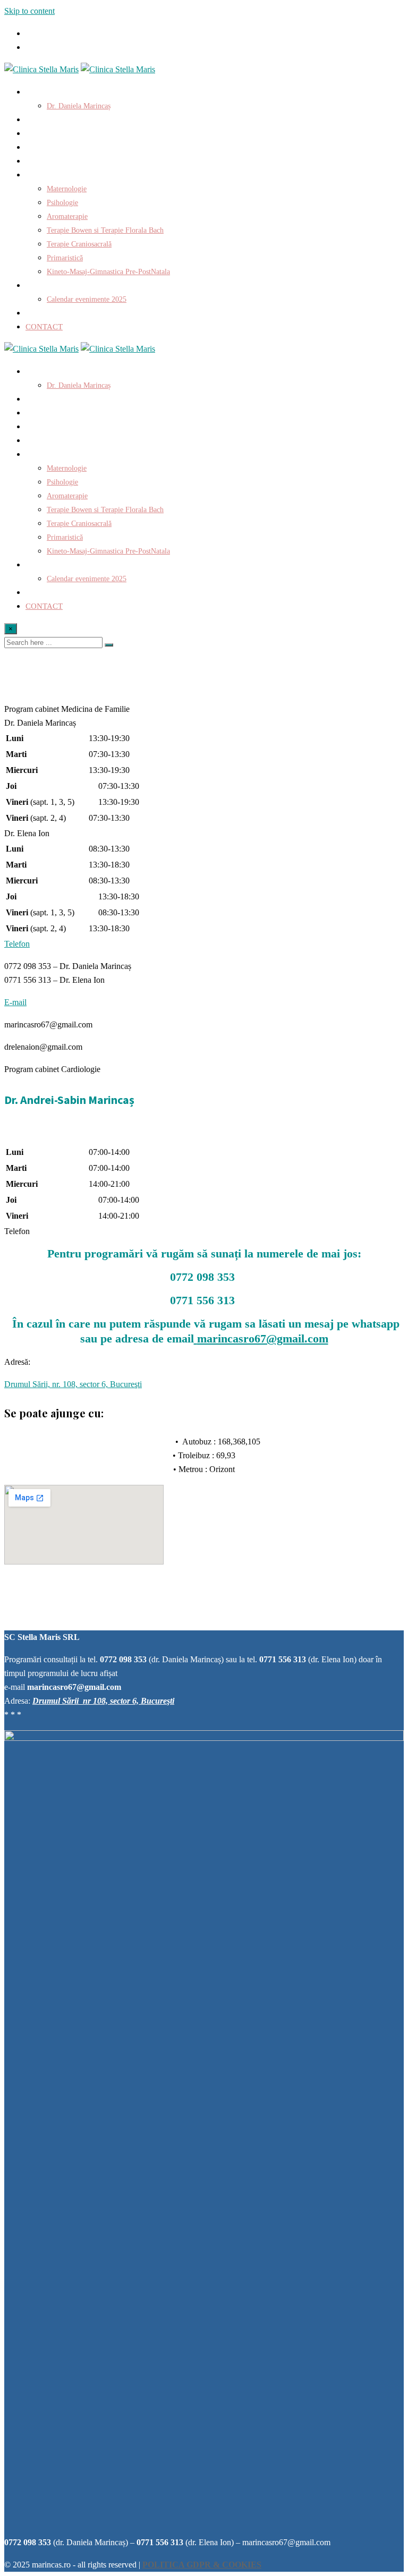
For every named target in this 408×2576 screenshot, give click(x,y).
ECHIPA (40, 313)
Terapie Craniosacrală (79, 244)
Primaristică (65, 258)
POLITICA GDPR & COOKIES (202, 2565)
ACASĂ (39, 92)
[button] (67, 709)
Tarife (39, 161)
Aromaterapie (67, 216)
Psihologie (62, 203)
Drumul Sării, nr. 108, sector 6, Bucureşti (73, 1384)
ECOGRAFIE (48, 147)
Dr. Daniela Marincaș (79, 106)
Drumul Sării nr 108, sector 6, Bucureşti (103, 1701)
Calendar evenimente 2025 (87, 299)
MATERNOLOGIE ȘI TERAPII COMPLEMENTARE (113, 175)
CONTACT (44, 327)
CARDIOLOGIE (53, 133)
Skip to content (29, 11)
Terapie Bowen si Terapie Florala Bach (105, 230)
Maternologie (67, 189)
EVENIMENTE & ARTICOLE (75, 285)
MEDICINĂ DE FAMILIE (69, 120)
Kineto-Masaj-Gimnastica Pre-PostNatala (108, 272)
